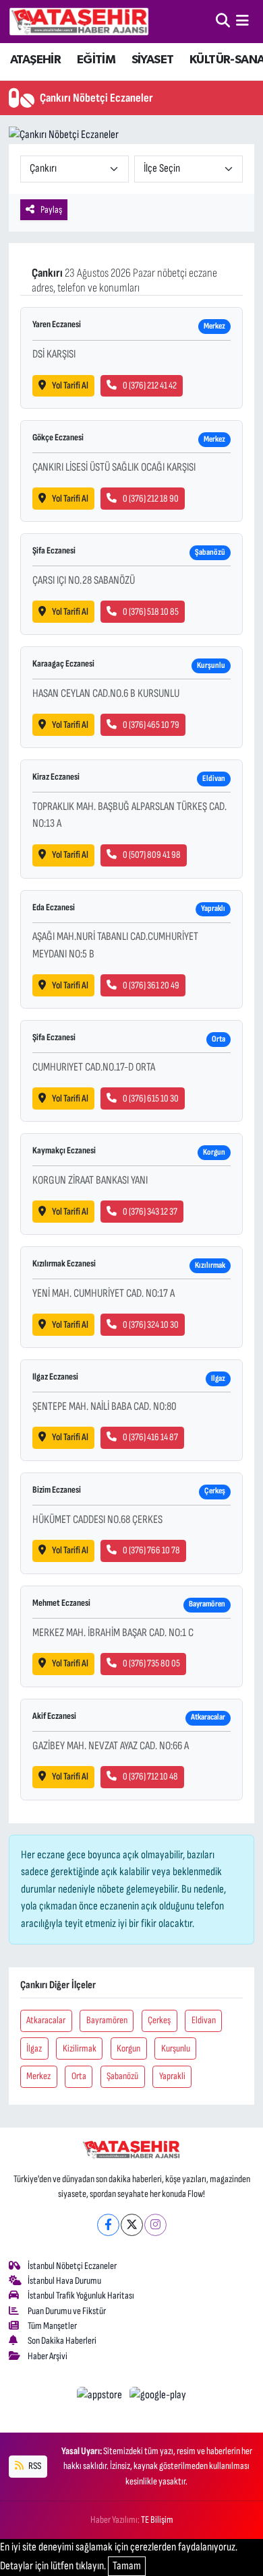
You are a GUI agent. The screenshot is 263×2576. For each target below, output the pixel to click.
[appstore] (101, 2398)
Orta (79, 2076)
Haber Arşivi (48, 2356)
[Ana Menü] (242, 21)
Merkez (38, 2076)
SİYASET (153, 60)
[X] (132, 2225)
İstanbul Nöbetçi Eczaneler (72, 2266)
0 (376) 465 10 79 (151, 725)
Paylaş (51, 210)
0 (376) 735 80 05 (151, 1663)
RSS (34, 2466)
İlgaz (34, 2048)
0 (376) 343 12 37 (150, 1212)
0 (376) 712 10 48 (150, 1776)
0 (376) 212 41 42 (150, 385)
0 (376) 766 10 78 (151, 1550)
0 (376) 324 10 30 (151, 1325)
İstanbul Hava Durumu (64, 2281)
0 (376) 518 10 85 (151, 612)
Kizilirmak (80, 2048)
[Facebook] (108, 2225)
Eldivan (204, 2020)
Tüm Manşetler (52, 2326)
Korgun (128, 2048)
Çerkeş (159, 2020)
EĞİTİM (96, 60)
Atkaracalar (46, 2020)
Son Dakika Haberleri (62, 2341)
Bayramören (107, 2020)
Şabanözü (122, 2076)
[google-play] (158, 2398)
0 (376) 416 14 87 (150, 1437)
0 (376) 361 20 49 (151, 985)
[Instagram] (155, 2225)
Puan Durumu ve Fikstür (67, 2311)
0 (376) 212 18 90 (151, 499)
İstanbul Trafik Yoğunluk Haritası (81, 2296)
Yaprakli (172, 2076)
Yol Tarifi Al (70, 385)
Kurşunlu (176, 2048)
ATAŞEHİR (35, 60)
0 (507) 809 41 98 (152, 855)
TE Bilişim (157, 2520)
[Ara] (223, 21)
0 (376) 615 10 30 (151, 1098)
